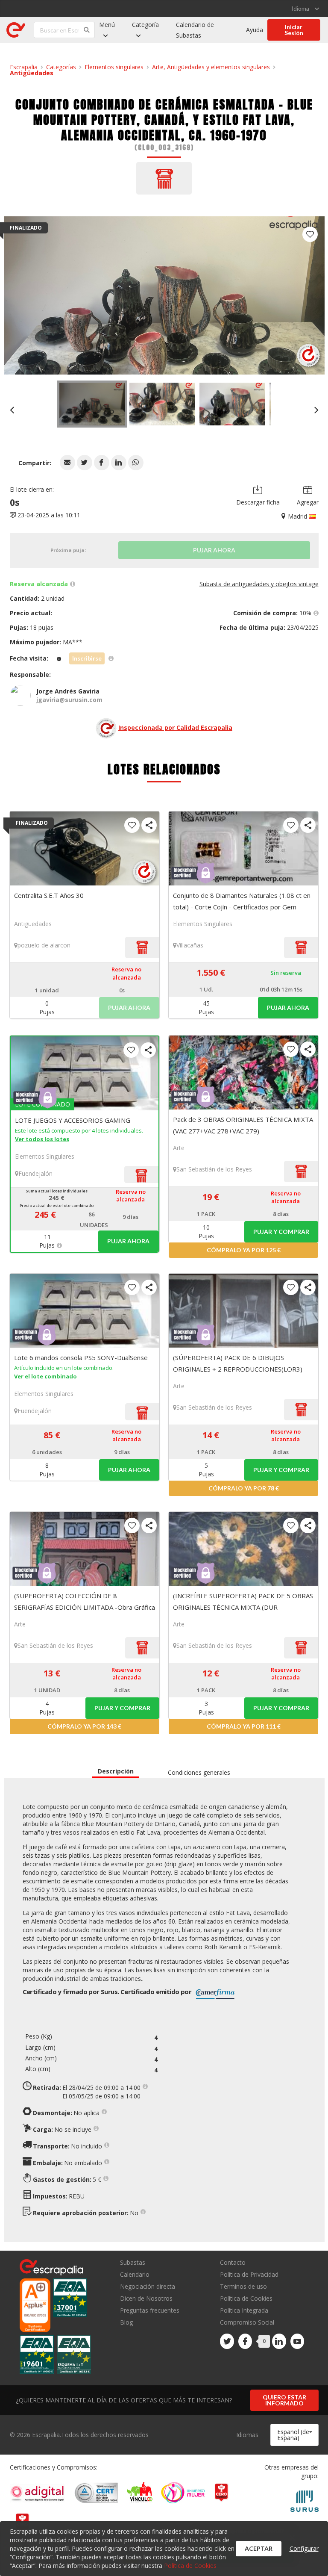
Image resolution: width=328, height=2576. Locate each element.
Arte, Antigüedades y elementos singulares (211, 67)
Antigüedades (32, 73)
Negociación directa (148, 2286)
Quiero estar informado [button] (284, 2400)
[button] (67, 463)
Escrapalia (24, 67)
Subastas (133, 2263)
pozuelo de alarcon (44, 945)
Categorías (61, 67)
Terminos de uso (243, 2286)
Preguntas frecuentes (150, 2310)
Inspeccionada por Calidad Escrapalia (175, 727)
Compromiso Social (247, 2322)
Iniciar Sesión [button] (294, 30)
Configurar (304, 2548)
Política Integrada (244, 2310)
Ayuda (255, 30)
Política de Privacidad (249, 2274)
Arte (179, 1148)
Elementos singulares (114, 67)
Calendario (135, 2274)
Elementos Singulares (203, 924)
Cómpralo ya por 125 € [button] (244, 1250)
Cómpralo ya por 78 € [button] (244, 1488)
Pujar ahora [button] (288, 1008)
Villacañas (190, 945)
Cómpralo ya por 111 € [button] (244, 1726)
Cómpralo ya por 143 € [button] (84, 1726)
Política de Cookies (246, 2298)
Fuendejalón (35, 1173)
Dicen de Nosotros (146, 2298)
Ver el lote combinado (45, 1376)
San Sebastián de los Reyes (214, 1169)
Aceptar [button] (259, 2548)
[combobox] (294, 2435)
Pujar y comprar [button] (281, 1232)
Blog (126, 2322)
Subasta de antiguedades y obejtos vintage (259, 584)
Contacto (233, 2263)
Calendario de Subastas (195, 30)
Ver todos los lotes (42, 1139)
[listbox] (305, 9)
